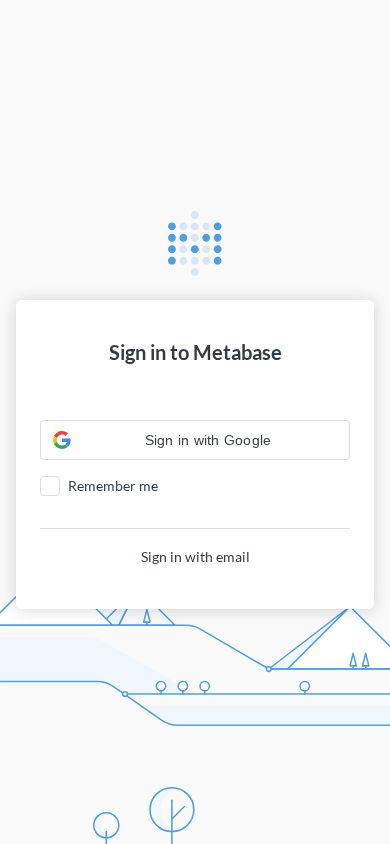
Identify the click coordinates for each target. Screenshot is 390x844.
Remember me (113, 485)
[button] (195, 440)
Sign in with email (195, 556)
